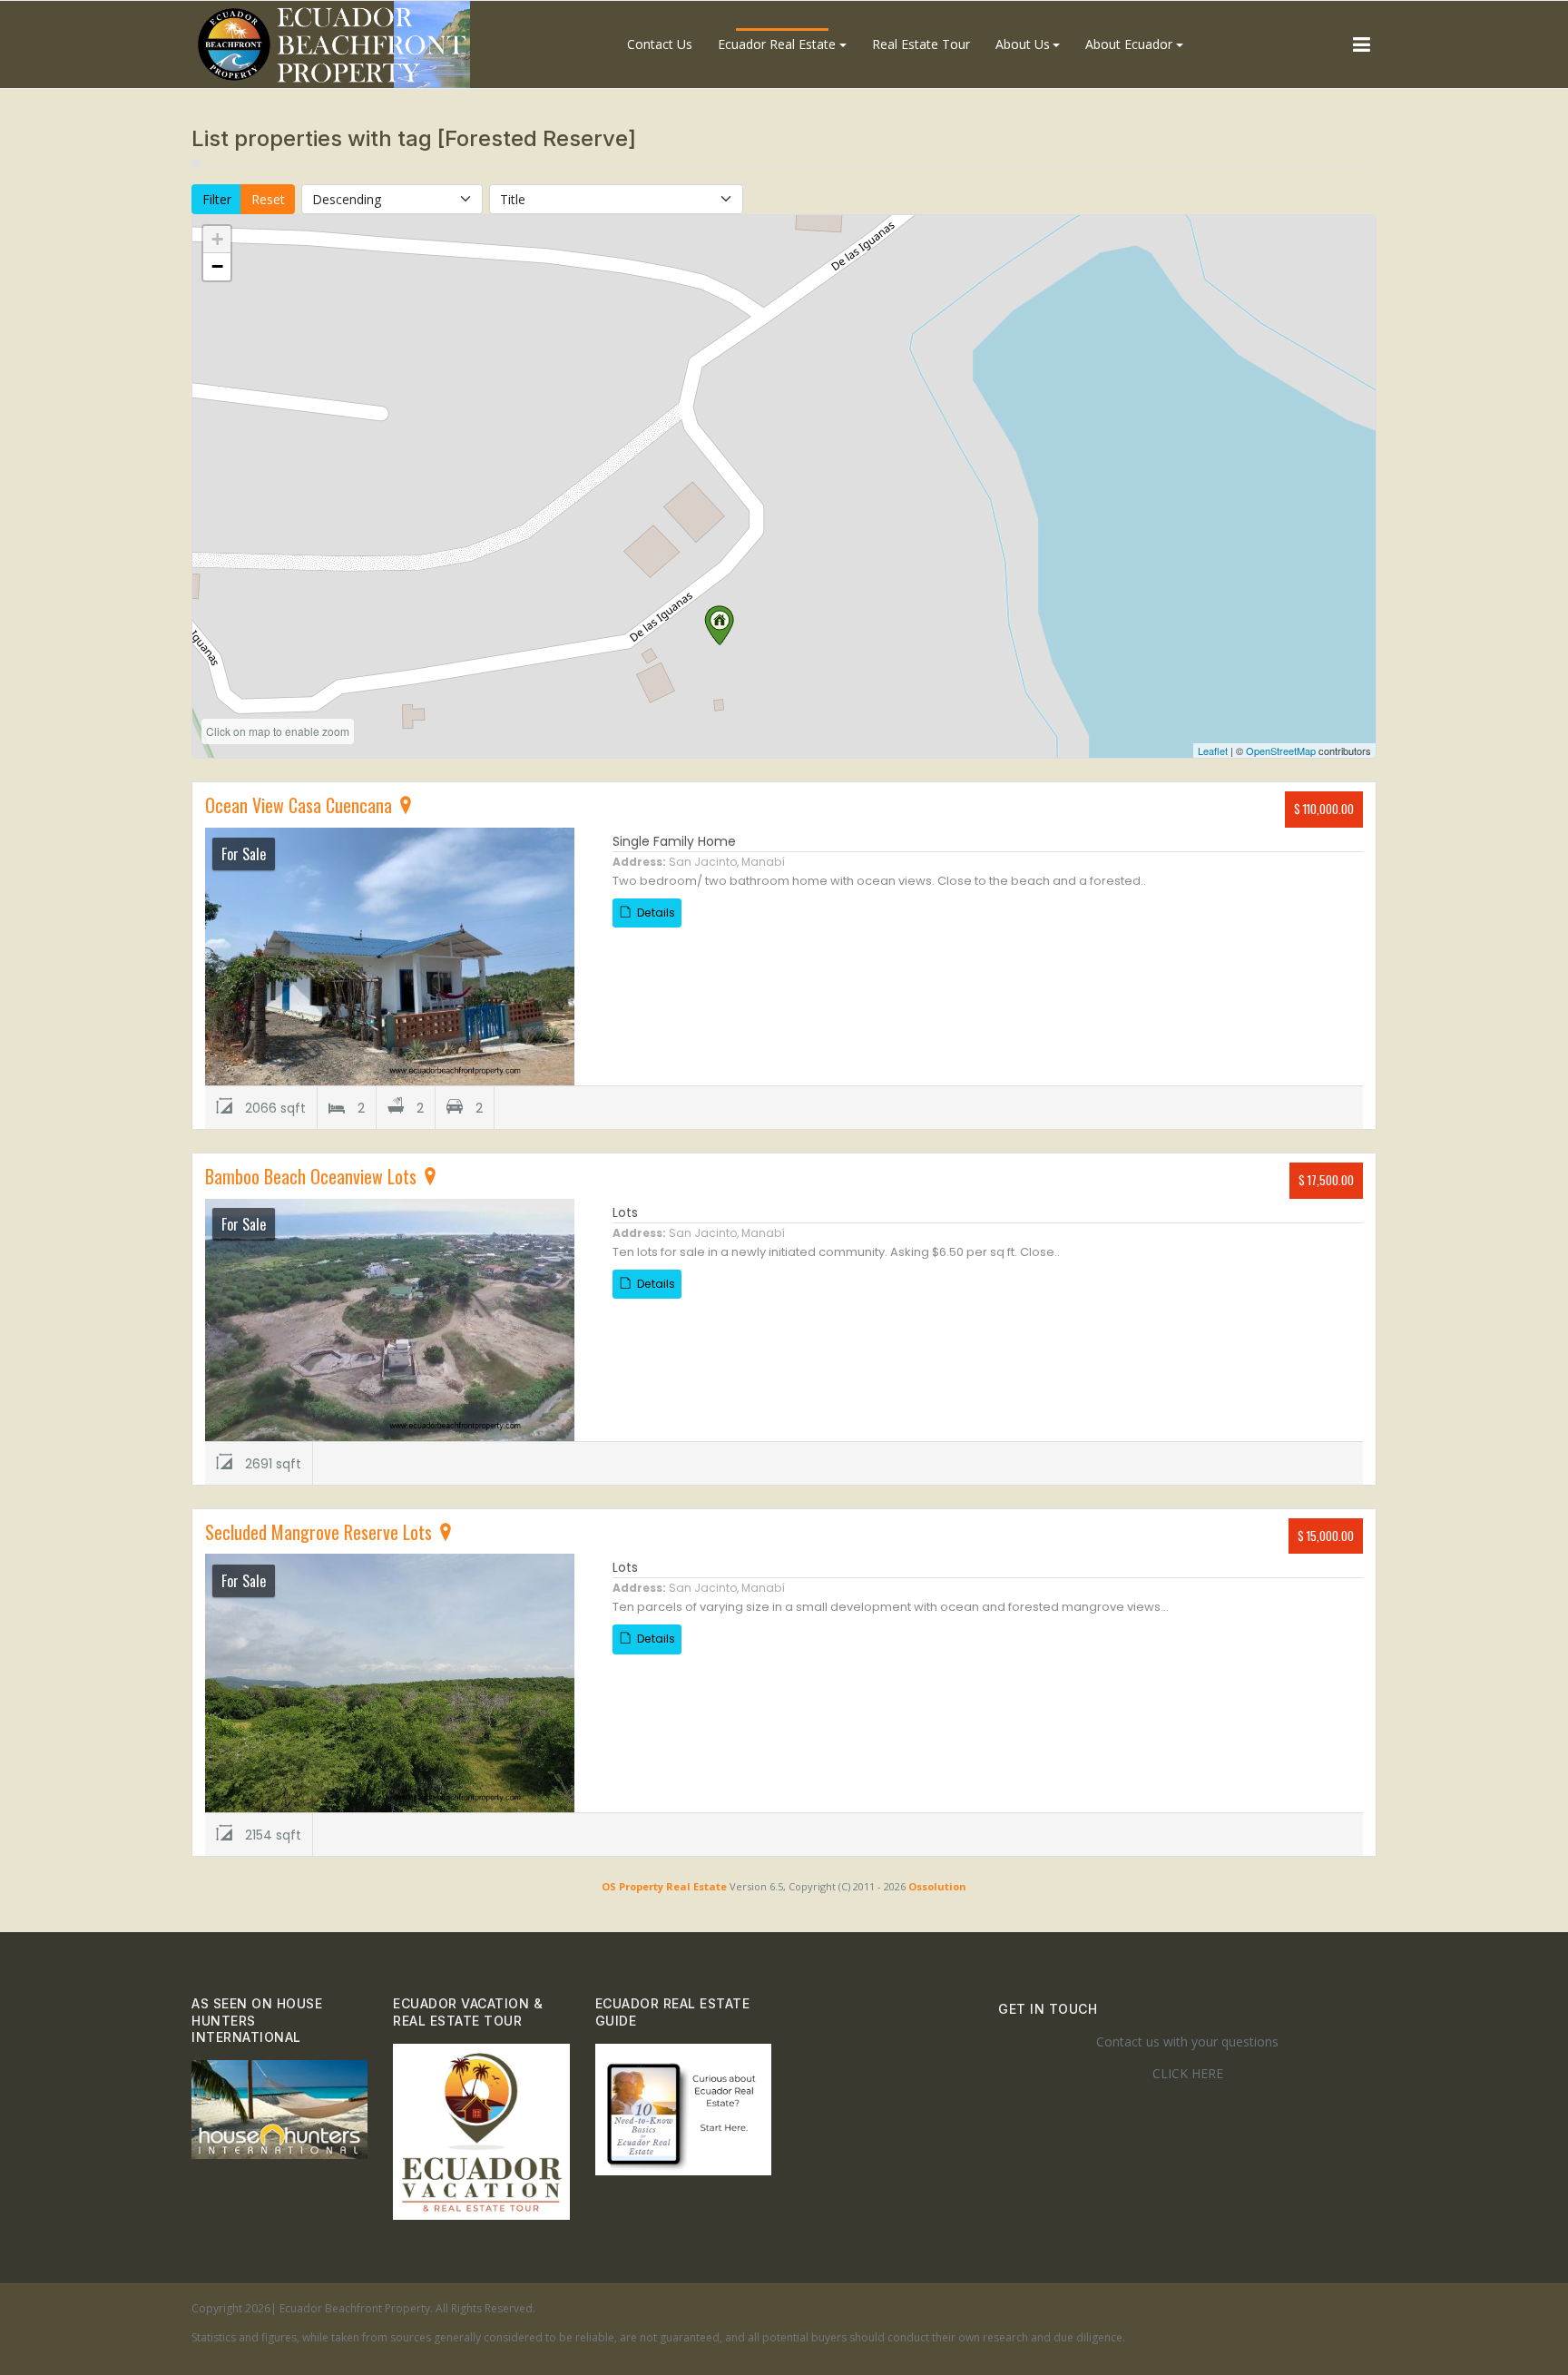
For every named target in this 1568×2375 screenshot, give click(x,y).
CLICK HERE (1188, 2073)
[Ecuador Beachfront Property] (334, 44)
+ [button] (217, 239)
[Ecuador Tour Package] (481, 2130)
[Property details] (390, 956)
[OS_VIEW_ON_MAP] (406, 805)
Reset (268, 199)
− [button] (217, 266)
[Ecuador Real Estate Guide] (683, 2108)
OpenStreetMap (1281, 751)
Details (655, 913)
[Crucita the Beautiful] (279, 2108)
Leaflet (1213, 751)
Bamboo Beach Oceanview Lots (313, 1176)
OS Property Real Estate (664, 1886)
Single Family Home (674, 841)
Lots (625, 1212)
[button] (782, 44)
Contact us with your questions (1187, 2041)
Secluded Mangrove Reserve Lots (321, 1532)
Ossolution (937, 1886)
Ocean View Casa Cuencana (301, 805)
